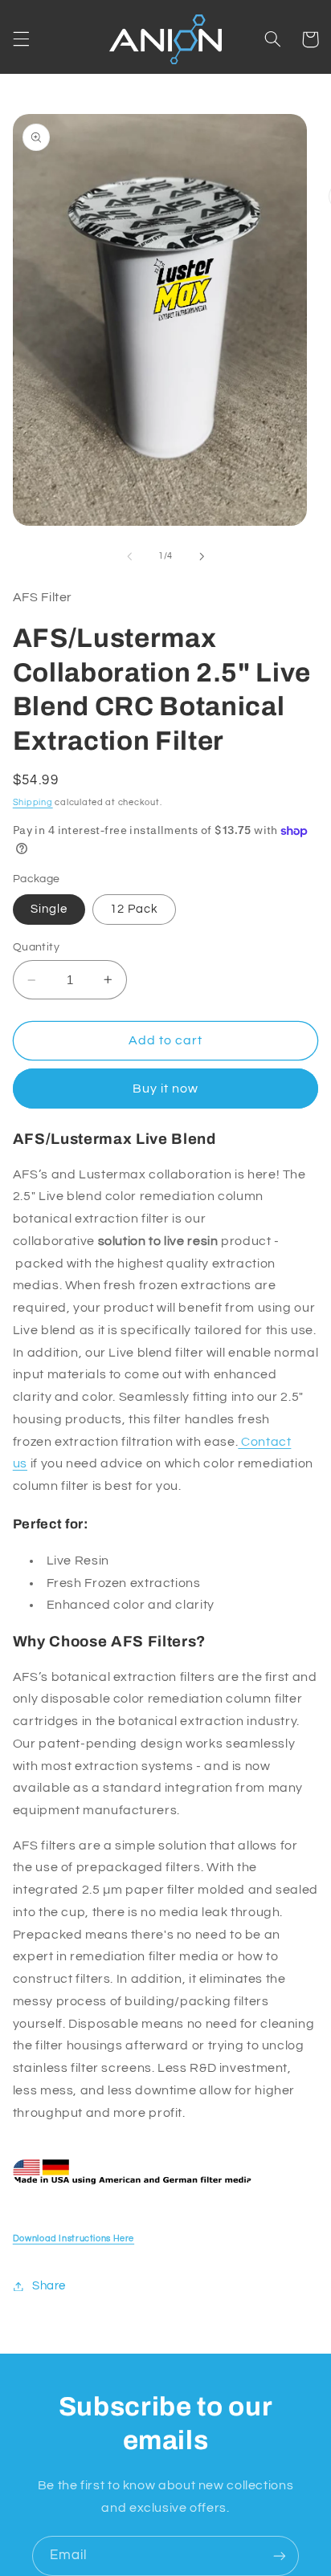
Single (49, 909)
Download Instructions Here (74, 2238)
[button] (21, 39)
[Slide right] (202, 556)
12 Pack (134, 909)
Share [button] (49, 2286)
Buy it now (166, 1089)
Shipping (33, 802)
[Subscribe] (280, 2556)
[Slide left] (129, 556)
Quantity (36, 947)
